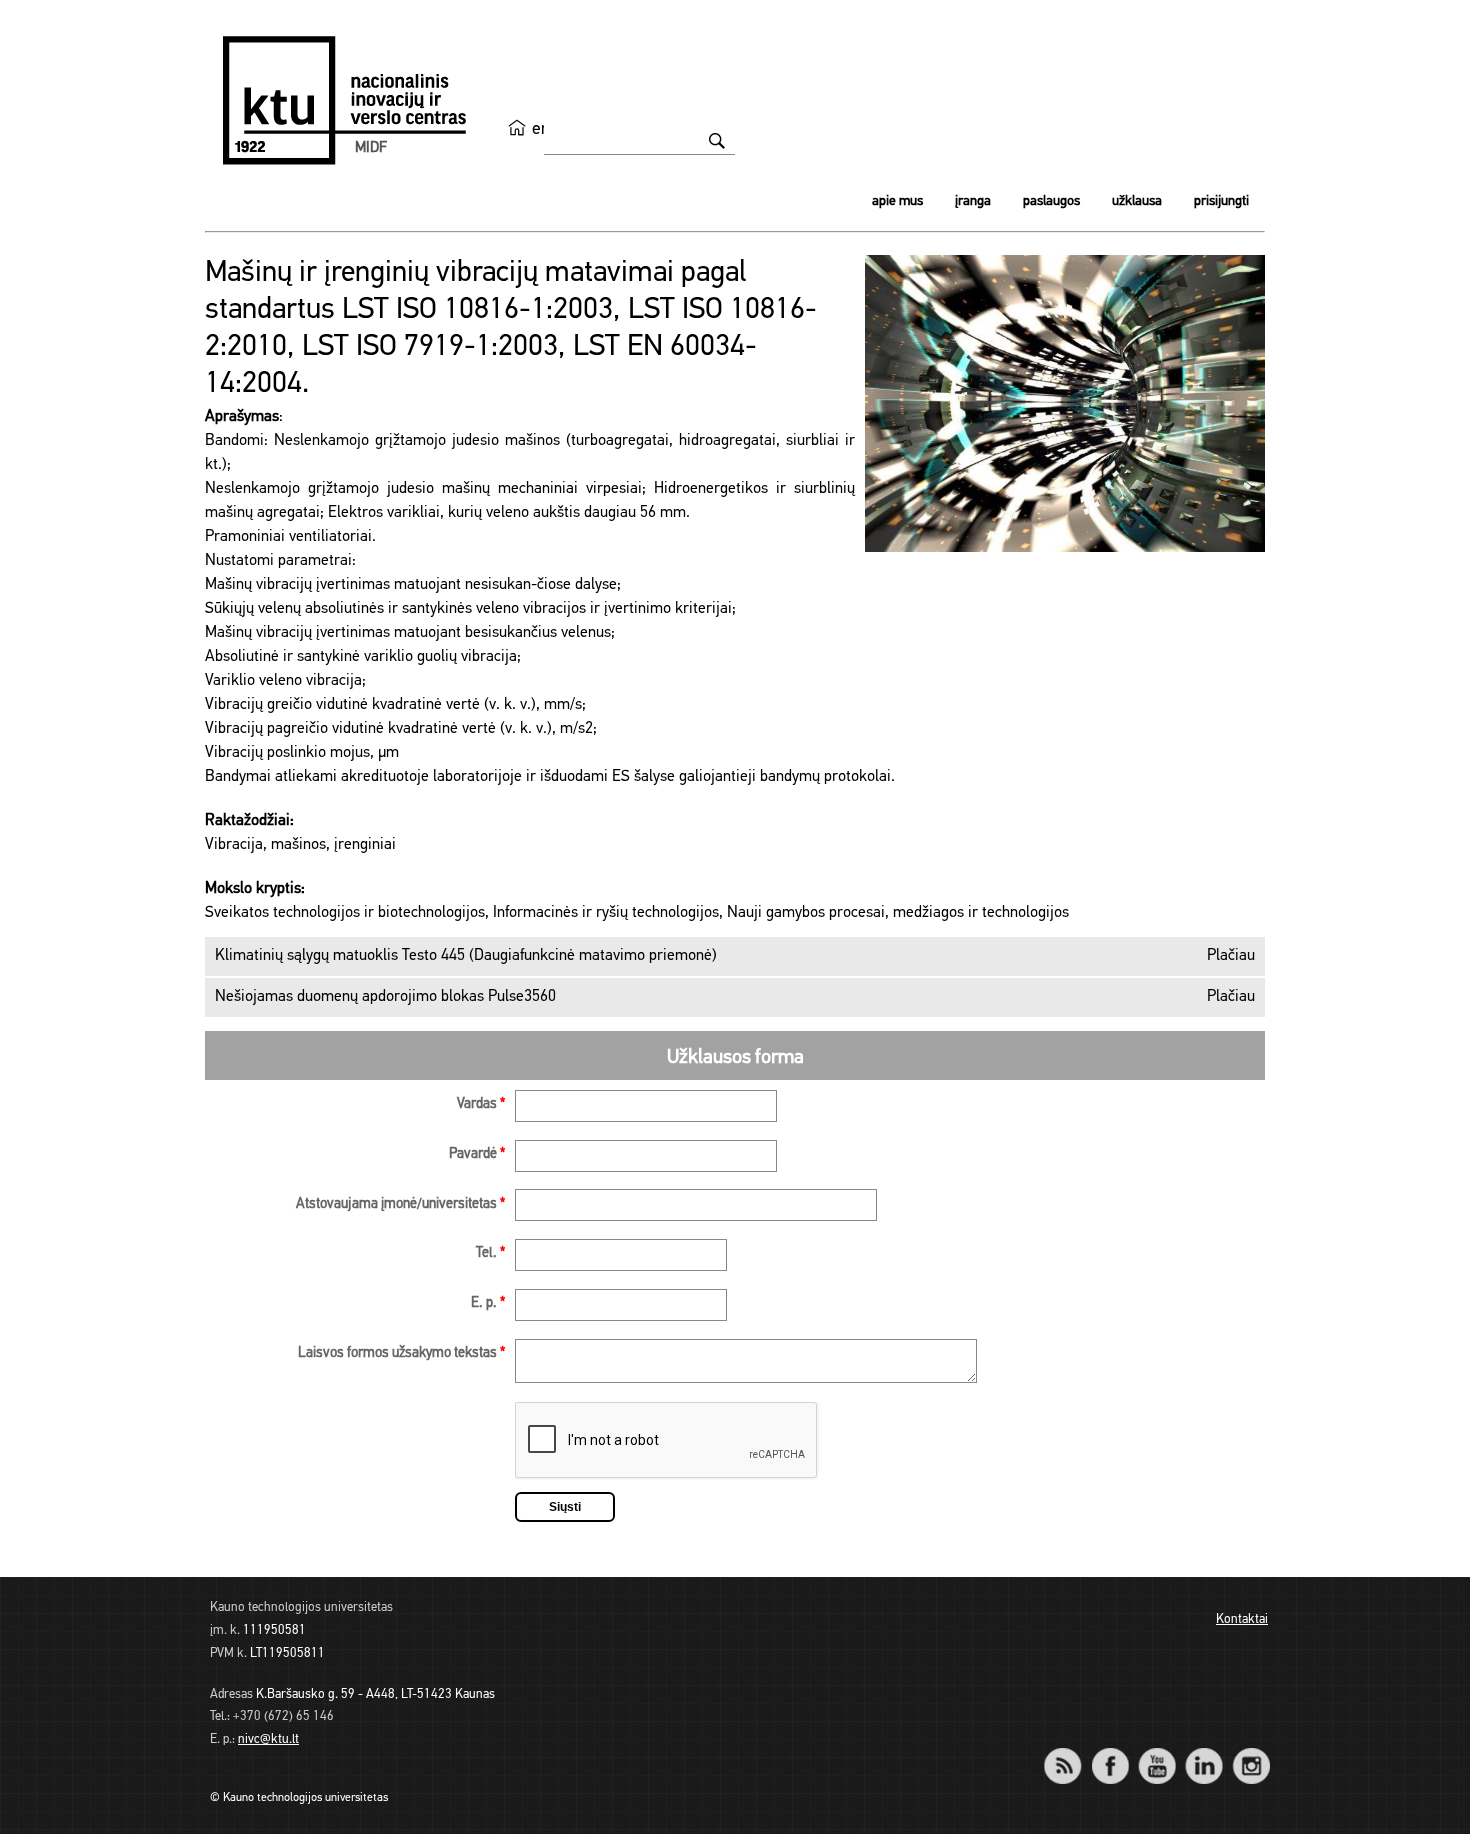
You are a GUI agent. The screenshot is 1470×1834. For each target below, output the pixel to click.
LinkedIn (1203, 1752)
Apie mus (897, 201)
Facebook (1109, 1752)
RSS (1071, 1752)
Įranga (973, 201)
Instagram (1250, 1752)
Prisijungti (1221, 201)
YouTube (1156, 1752)
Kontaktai (1242, 1619)
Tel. (490, 1253)
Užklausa (1137, 201)
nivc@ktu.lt (268, 1739)
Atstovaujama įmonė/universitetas (400, 1204)
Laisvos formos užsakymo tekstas (401, 1353)
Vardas (481, 1104)
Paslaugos (1051, 201)
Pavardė (477, 1154)
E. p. (488, 1303)
